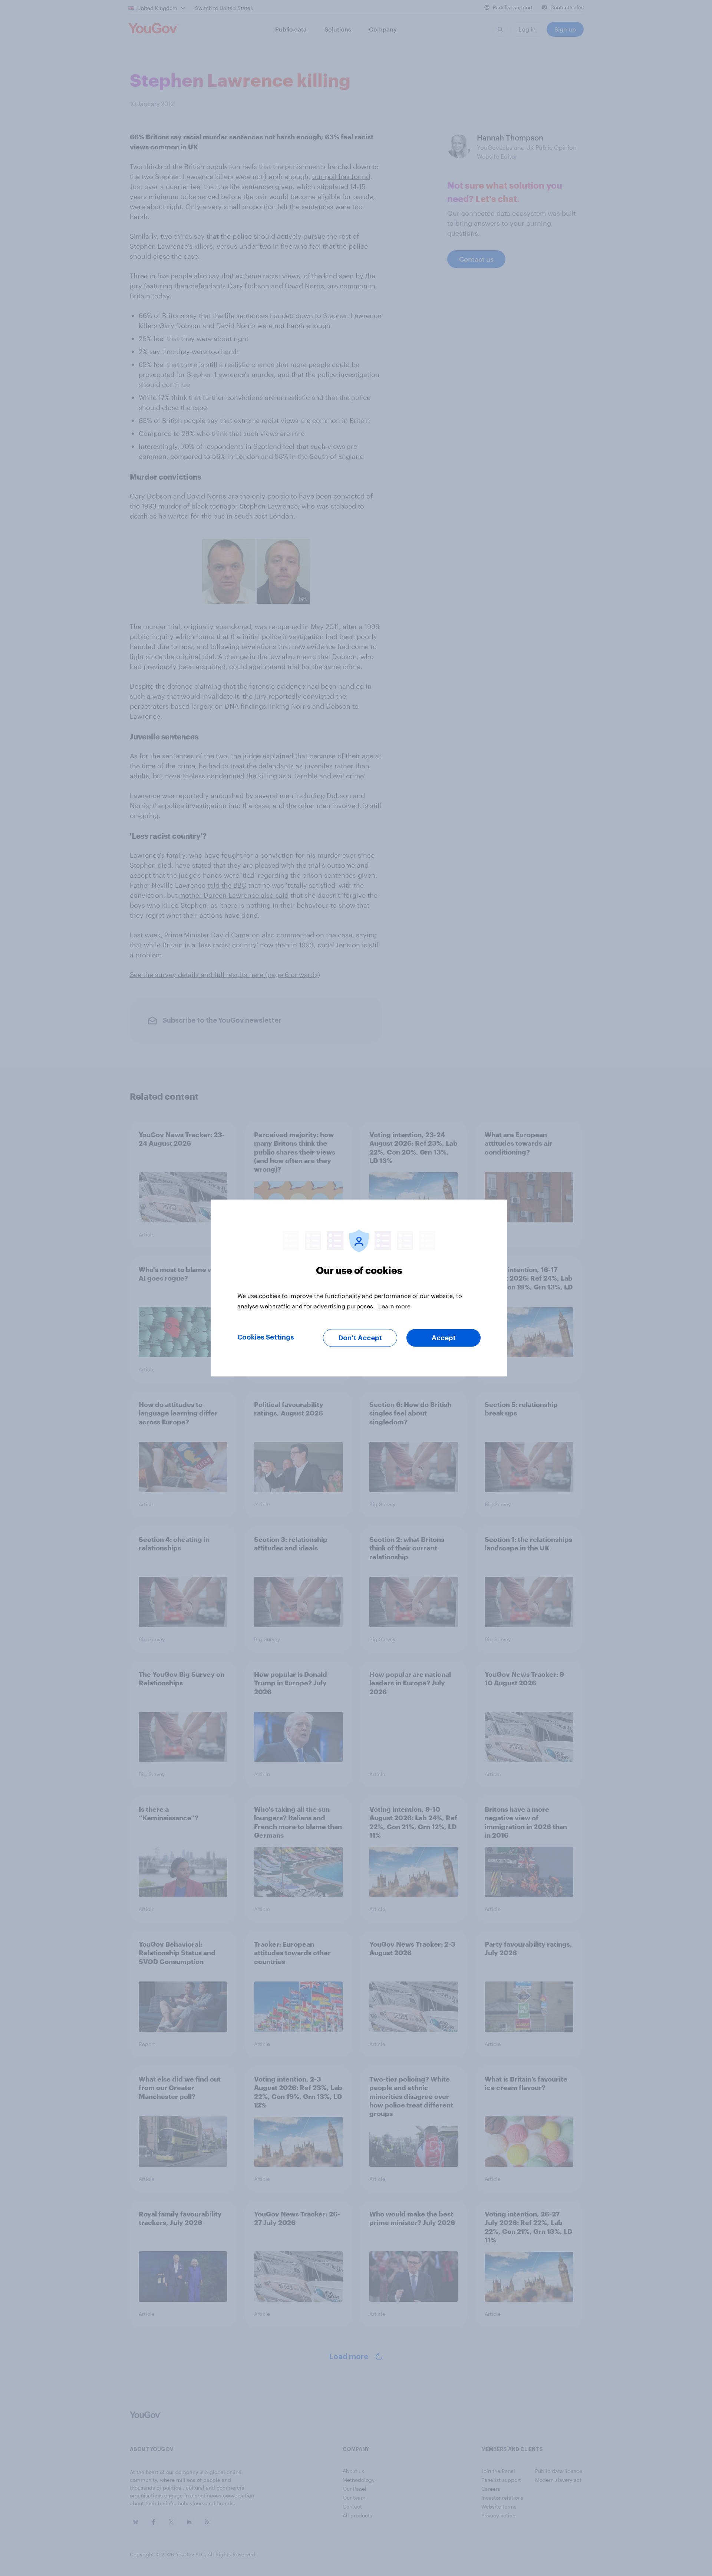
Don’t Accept (360, 1338)
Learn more (394, 1306)
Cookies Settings (266, 1337)
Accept (444, 1338)
